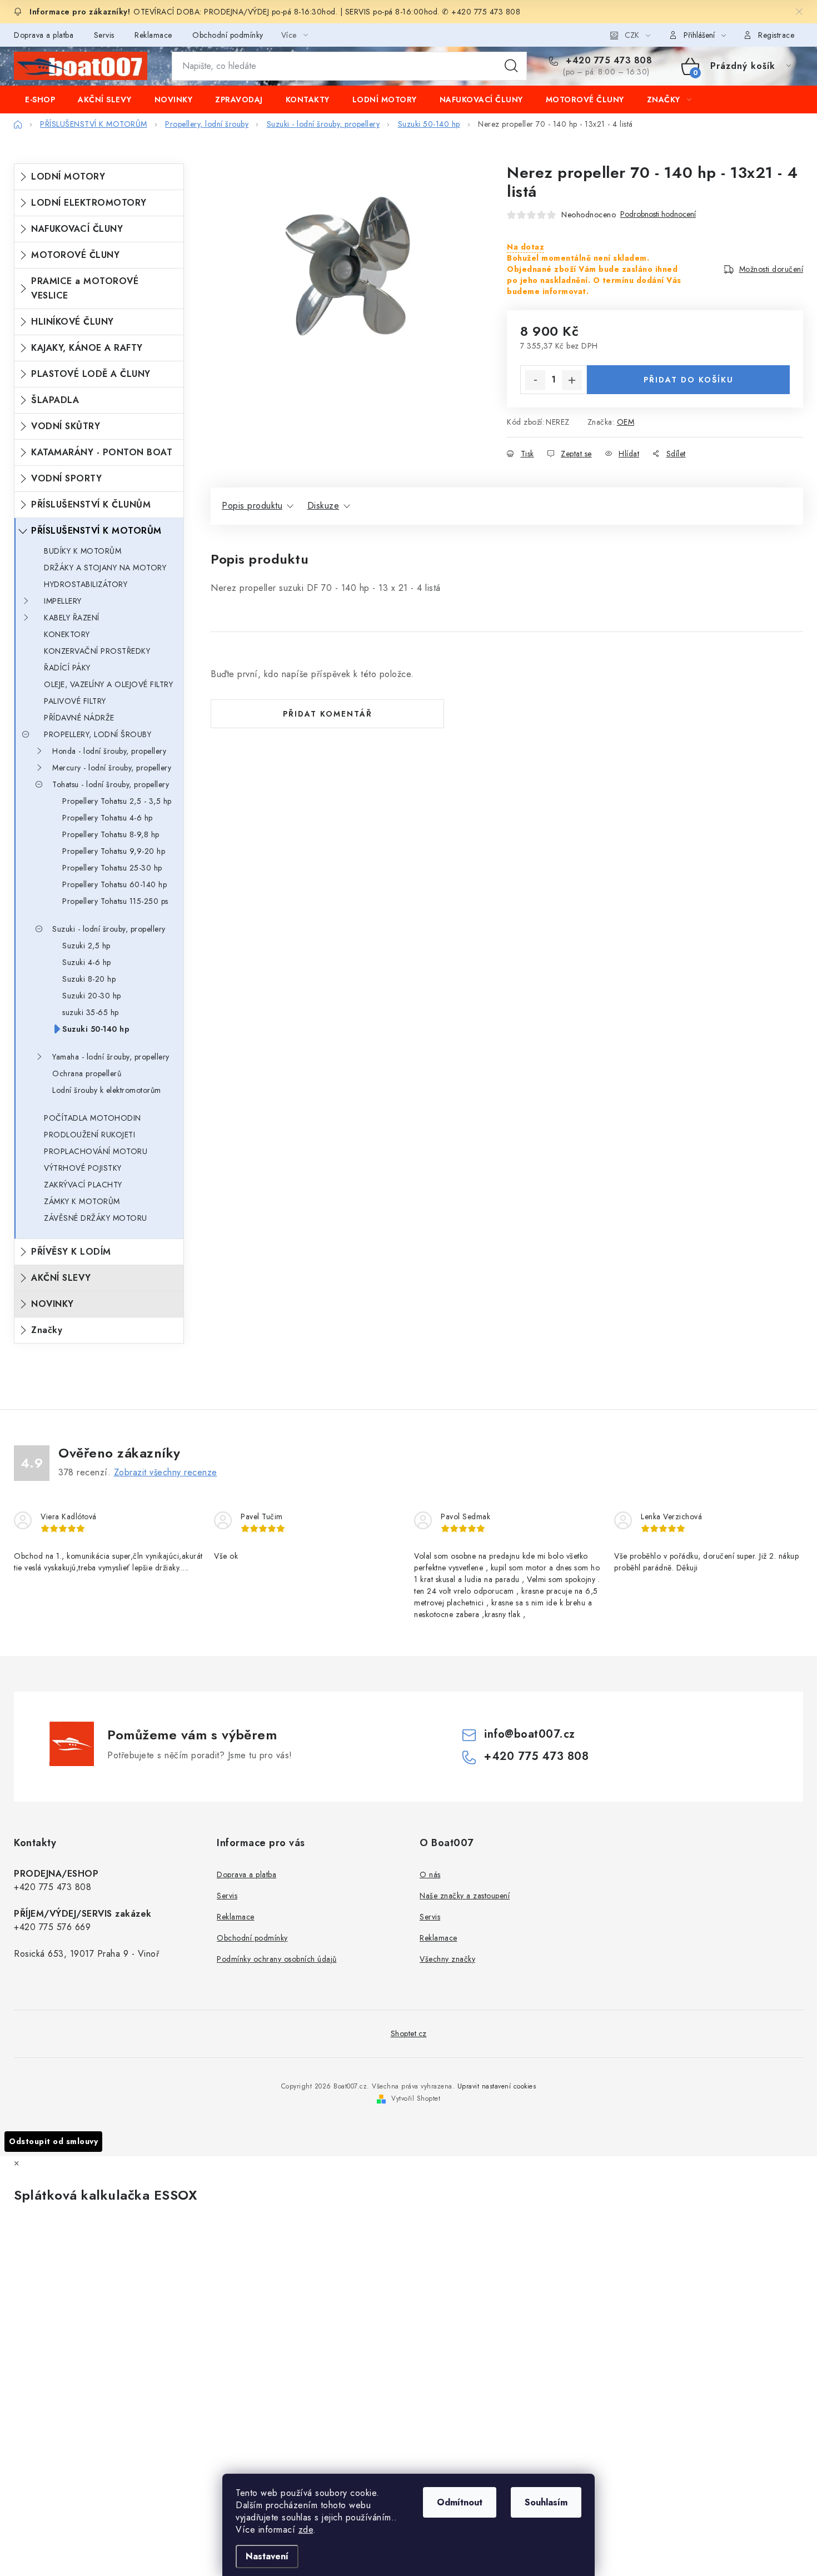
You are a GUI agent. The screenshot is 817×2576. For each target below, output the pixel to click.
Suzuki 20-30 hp (92, 996)
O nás (430, 1874)
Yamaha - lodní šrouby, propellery (111, 1057)
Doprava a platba (44, 35)
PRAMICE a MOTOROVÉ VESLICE (85, 288)
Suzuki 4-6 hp (87, 962)
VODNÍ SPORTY (66, 478)
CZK (632, 35)
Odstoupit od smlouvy (53, 2141)
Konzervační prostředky (97, 651)
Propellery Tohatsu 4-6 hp (108, 818)
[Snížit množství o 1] (535, 380)
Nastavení (267, 2556)
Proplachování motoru (96, 1151)
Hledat (511, 66)
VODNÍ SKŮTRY (66, 426)
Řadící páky (67, 668)
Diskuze (323, 506)
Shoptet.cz (409, 2033)
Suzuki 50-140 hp (96, 1029)
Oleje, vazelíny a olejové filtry (108, 684)
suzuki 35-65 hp (91, 1012)
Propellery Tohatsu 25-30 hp (112, 868)
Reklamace (153, 35)
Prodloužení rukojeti (89, 1135)
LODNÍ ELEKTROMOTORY (89, 203)
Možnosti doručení (771, 269)
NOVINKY (53, 1304)
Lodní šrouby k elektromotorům (107, 1090)
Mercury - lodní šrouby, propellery (112, 768)
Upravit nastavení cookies (497, 2086)
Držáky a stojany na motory (105, 568)
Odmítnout (460, 2502)
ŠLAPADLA (55, 400)
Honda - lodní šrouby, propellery (109, 751)
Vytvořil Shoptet (416, 2098)
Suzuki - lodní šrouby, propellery (109, 929)
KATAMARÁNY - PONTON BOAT (102, 452)
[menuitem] (40, 100)
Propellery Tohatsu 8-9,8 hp (111, 834)
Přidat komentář (328, 714)
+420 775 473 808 (607, 61)
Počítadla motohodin (93, 1118)
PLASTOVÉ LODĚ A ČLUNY (91, 374)
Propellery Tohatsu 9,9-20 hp (114, 851)
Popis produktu (252, 506)
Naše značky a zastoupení (465, 1896)
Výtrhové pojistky (83, 1168)
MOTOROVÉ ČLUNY (75, 255)
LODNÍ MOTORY (68, 176)
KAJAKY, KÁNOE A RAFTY (87, 348)
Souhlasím (546, 2502)
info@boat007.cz (530, 1734)
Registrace (776, 35)
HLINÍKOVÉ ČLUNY (73, 322)
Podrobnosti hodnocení (658, 214)
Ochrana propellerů (87, 1073)
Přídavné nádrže (79, 718)
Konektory (67, 634)
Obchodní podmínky (228, 35)
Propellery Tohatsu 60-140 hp (114, 884)
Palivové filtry (75, 701)
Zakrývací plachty (83, 1185)
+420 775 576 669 (52, 1927)
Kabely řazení (72, 618)
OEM (626, 422)
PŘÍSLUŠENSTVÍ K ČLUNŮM (91, 504)
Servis (104, 35)
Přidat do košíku (689, 380)
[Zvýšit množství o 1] (572, 380)
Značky (47, 1330)
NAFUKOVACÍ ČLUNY (77, 229)
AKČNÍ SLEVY (61, 1278)
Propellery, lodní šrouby (98, 734)
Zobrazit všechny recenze (166, 1472)
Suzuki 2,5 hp (86, 946)
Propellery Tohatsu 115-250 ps (115, 901)
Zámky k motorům (82, 1201)
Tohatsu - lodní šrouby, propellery (111, 784)
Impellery (63, 601)
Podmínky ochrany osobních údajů (277, 1959)
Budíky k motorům (83, 551)
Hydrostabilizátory (86, 584)
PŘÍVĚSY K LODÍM (71, 1252)
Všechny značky (447, 1959)
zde (306, 2530)
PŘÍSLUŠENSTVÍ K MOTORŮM (96, 531)
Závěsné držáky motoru (96, 1218)
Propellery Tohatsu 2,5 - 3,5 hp (117, 801)
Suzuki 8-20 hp (89, 979)
